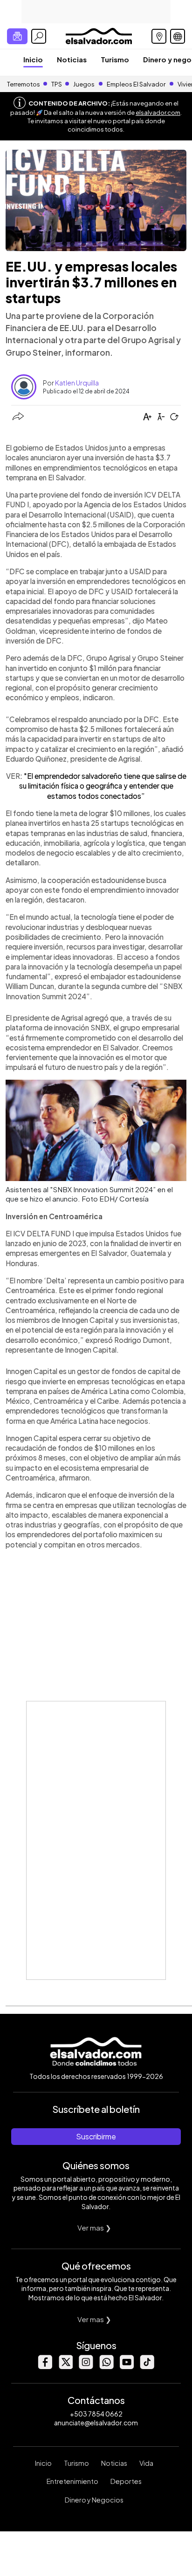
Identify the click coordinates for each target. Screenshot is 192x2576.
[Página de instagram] (86, 2367)
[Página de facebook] (45, 2367)
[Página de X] (65, 2367)
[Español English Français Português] (178, 36)
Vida (146, 2463)
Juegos (84, 84)
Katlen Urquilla (77, 383)
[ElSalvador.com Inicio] (99, 35)
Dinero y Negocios (94, 2500)
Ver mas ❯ (94, 2227)
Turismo (115, 59)
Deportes (126, 2481)
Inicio (33, 59)
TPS (57, 84)
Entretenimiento (72, 2481)
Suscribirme (96, 2136)
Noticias (72, 59)
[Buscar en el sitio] (39, 36)
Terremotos (24, 84)
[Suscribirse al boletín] (17, 36)
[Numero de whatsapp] (106, 2367)
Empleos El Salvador (136, 84)
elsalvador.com (158, 113)
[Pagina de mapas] (159, 36)
